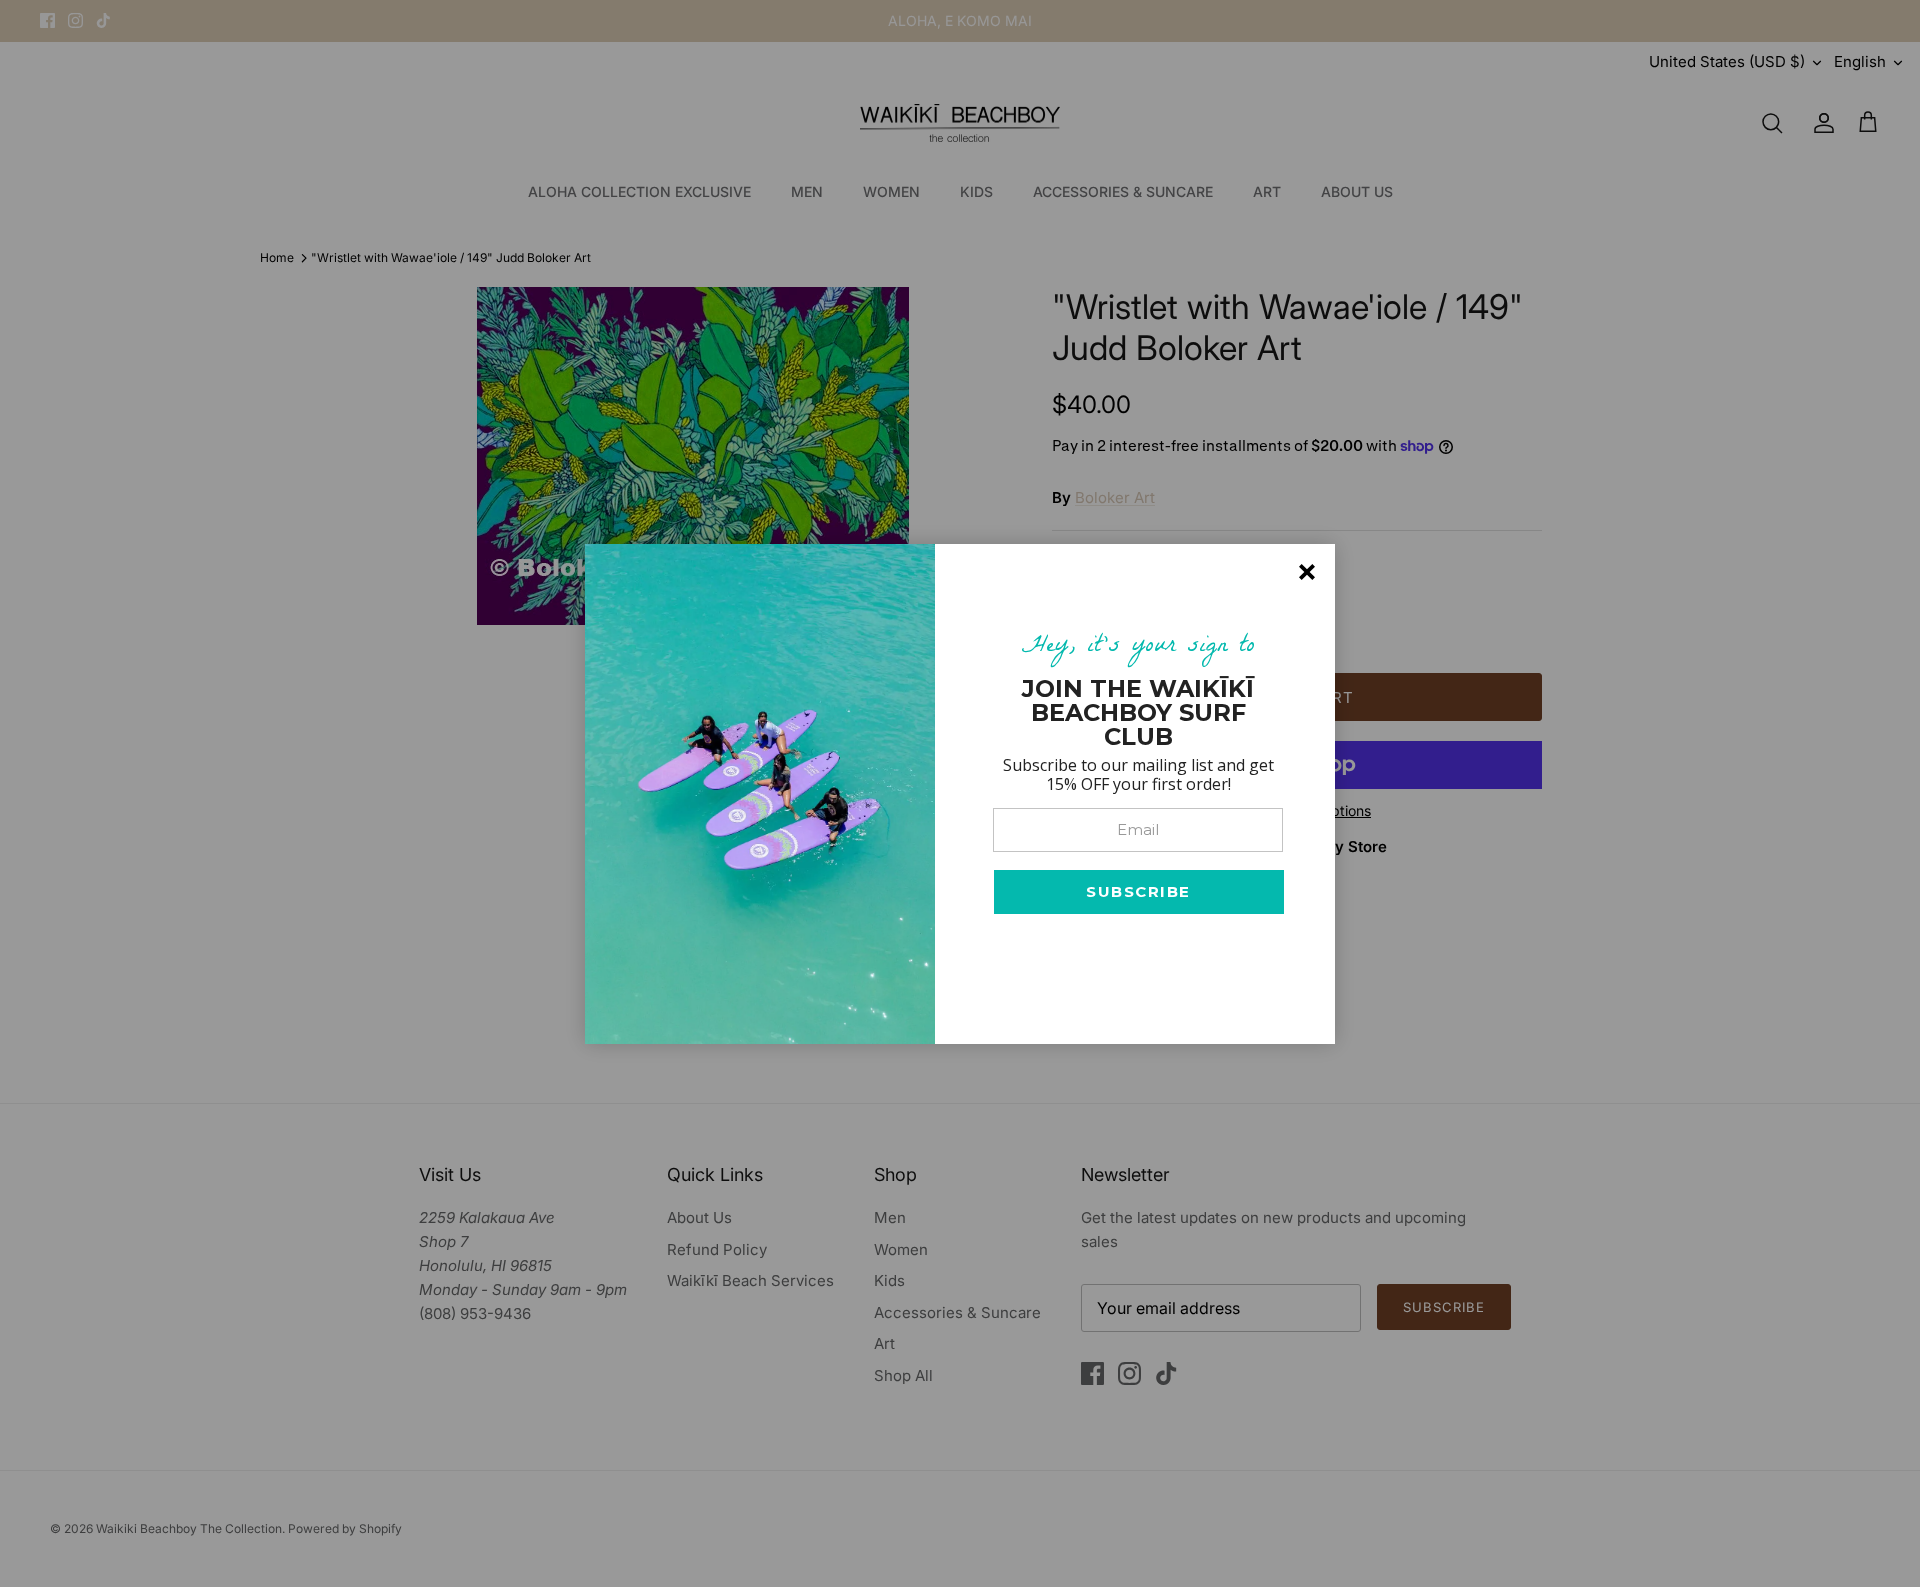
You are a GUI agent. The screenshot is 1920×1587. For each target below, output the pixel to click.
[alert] (960, 794)
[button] (1139, 892)
